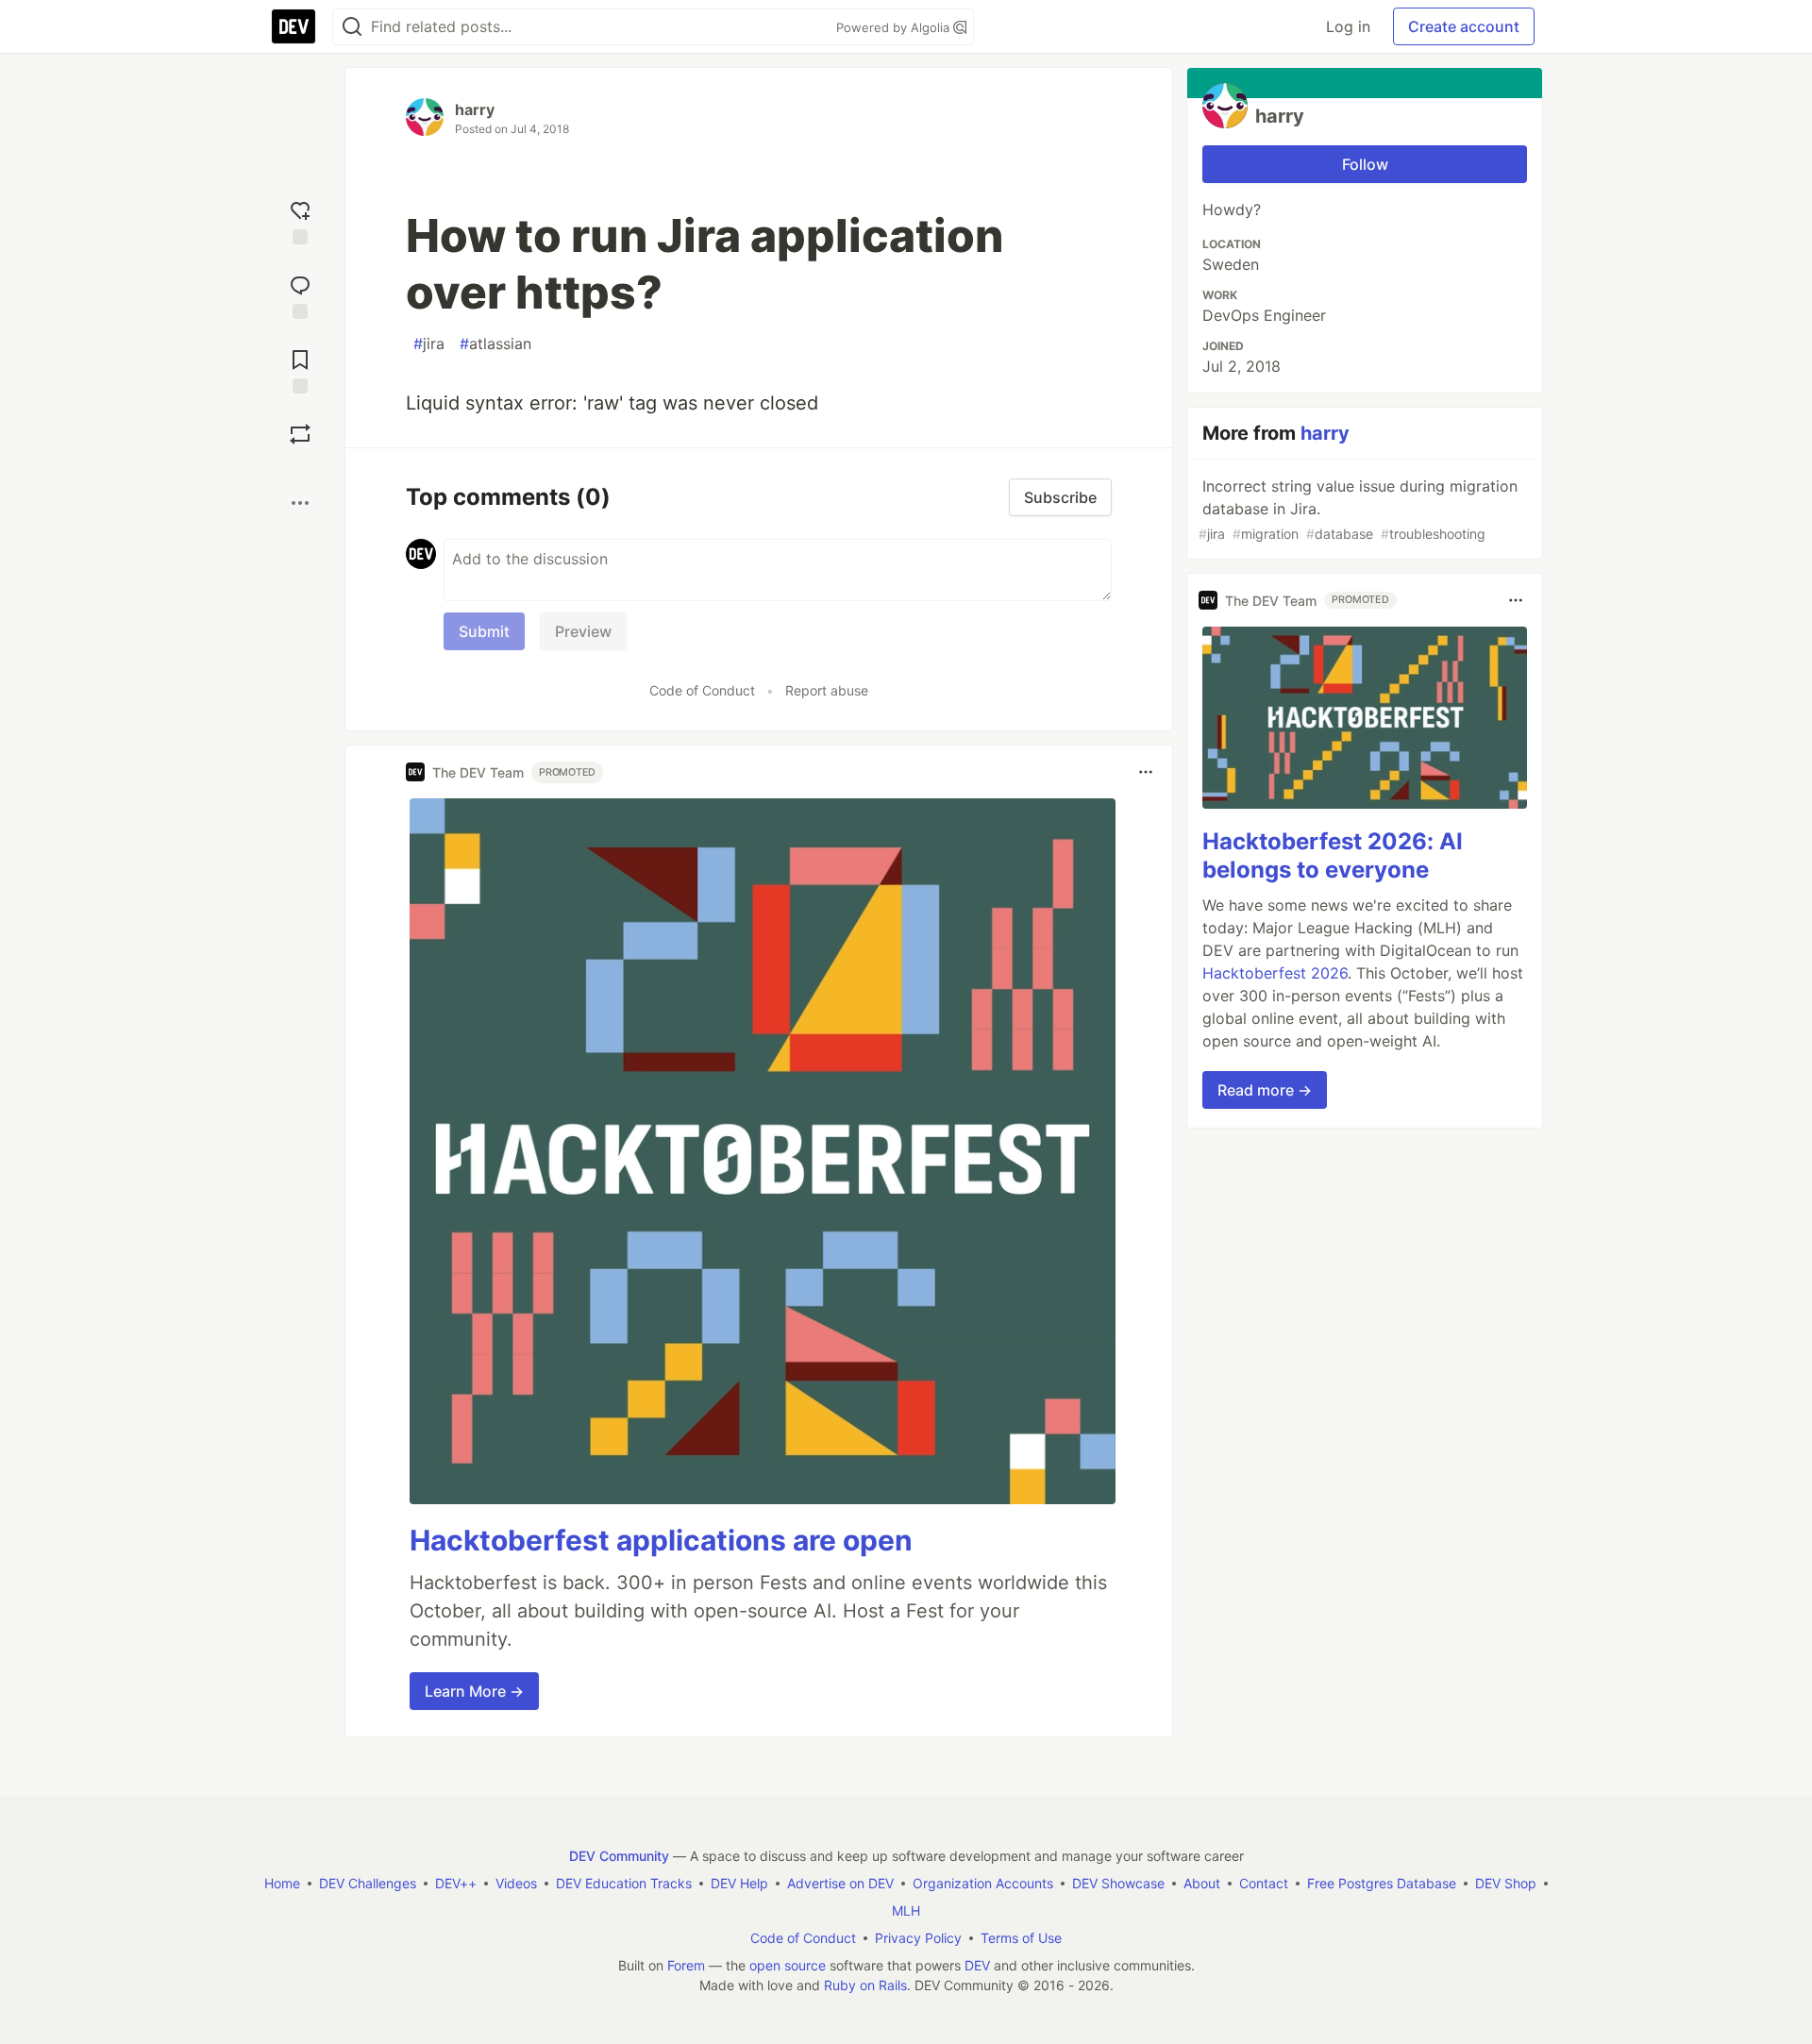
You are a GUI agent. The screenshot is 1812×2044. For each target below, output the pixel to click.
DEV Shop (1506, 1883)
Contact (1264, 1883)
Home (282, 1883)
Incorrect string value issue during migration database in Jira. (1358, 509)
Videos (516, 1883)
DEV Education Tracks (624, 1883)
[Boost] (300, 434)
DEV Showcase (1118, 1883)
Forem (686, 1965)
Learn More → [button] (474, 1691)
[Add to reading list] (300, 369)
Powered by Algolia (895, 27)
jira (429, 343)
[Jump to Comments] (300, 295)
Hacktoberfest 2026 (1275, 973)
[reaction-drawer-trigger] (300, 220)
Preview (583, 631)
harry (475, 109)
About (1202, 1883)
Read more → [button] (1265, 1090)
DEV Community (619, 1856)
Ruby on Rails (865, 1985)
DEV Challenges (368, 1883)
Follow (1365, 164)
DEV (977, 1965)
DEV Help (739, 1883)
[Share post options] (300, 503)
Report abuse (827, 690)
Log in (1348, 26)
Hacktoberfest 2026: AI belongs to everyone (1333, 855)
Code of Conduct (702, 690)
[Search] (352, 27)
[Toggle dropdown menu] (1146, 772)
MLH (906, 1910)
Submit (484, 631)
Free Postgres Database (1382, 1883)
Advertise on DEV (840, 1883)
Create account (1464, 26)
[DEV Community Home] (294, 26)
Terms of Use (1021, 1938)
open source (788, 1965)
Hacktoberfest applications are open (661, 1540)
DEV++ (456, 1883)
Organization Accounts (983, 1883)
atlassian (495, 343)
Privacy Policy (918, 1938)
